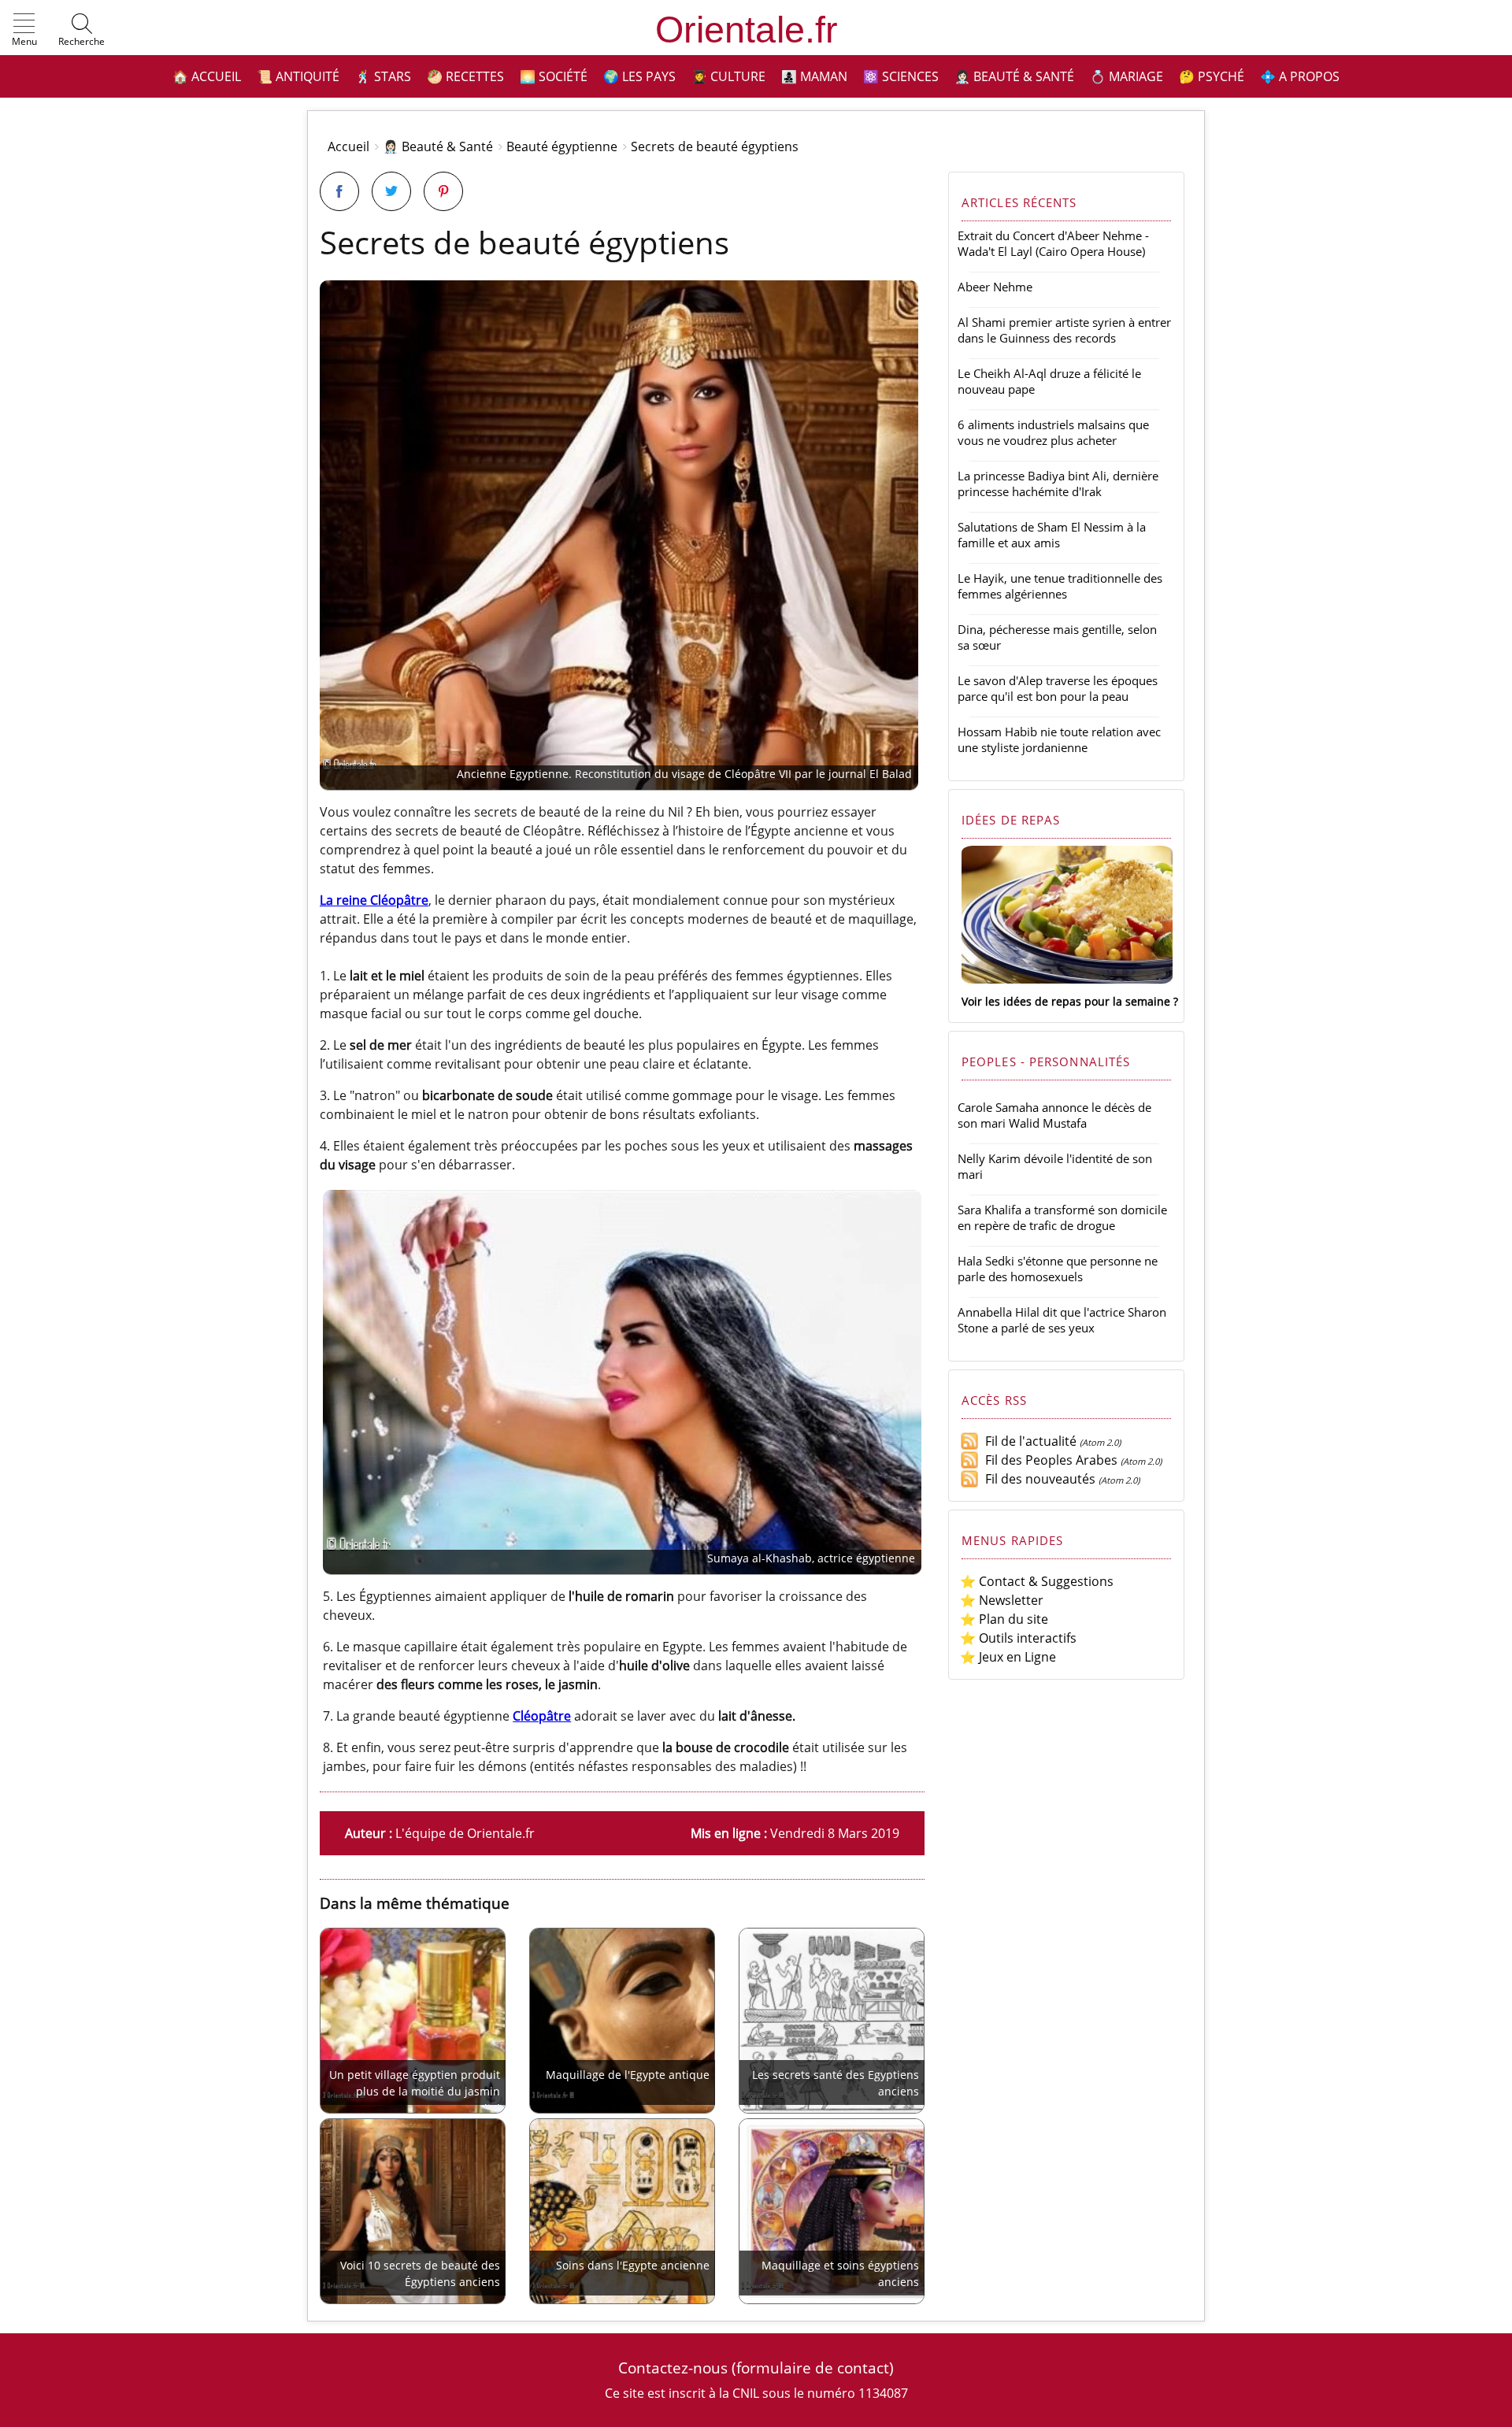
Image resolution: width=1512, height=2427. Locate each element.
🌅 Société (554, 76)
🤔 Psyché (1212, 76)
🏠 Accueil (207, 76)
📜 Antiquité (298, 76)
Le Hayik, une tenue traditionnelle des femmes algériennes (1060, 586)
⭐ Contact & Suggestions (1037, 1581)
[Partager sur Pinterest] (443, 191)
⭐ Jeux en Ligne (1008, 1657)
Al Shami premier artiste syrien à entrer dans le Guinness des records (1064, 330)
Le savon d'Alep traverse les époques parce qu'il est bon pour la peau (1058, 688)
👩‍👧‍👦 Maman (814, 76)
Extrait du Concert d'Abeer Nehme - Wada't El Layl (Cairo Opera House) (1053, 243)
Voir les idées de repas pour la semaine (1066, 1001)
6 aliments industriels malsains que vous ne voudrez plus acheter (1053, 432)
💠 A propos (1300, 76)
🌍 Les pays (639, 76)
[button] (24, 31)
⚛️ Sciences (901, 76)
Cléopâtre (542, 1716)
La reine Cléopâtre (374, 900)
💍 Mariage (1127, 76)
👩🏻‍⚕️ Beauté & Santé (1014, 76)
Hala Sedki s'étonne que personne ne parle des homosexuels (1058, 1269)
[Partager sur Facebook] (339, 191)
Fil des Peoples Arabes (1048, 1460)
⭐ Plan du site (1004, 1619)
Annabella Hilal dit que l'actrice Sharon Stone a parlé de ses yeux (1062, 1320)
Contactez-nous (673, 2368)
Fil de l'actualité (1028, 1441)
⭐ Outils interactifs (1018, 1638)
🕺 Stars (383, 76)
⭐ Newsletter (1002, 1600)
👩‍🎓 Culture (728, 76)
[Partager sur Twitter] (391, 191)
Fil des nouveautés (1037, 1479)
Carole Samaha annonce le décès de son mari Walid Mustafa (1054, 1115)
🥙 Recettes (465, 76)
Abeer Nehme (995, 287)
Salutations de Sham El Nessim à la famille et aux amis (1052, 535)
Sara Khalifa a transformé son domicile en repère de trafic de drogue (1062, 1217)
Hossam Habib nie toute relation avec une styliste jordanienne (1059, 739)
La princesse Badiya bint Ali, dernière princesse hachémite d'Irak (1058, 484)
